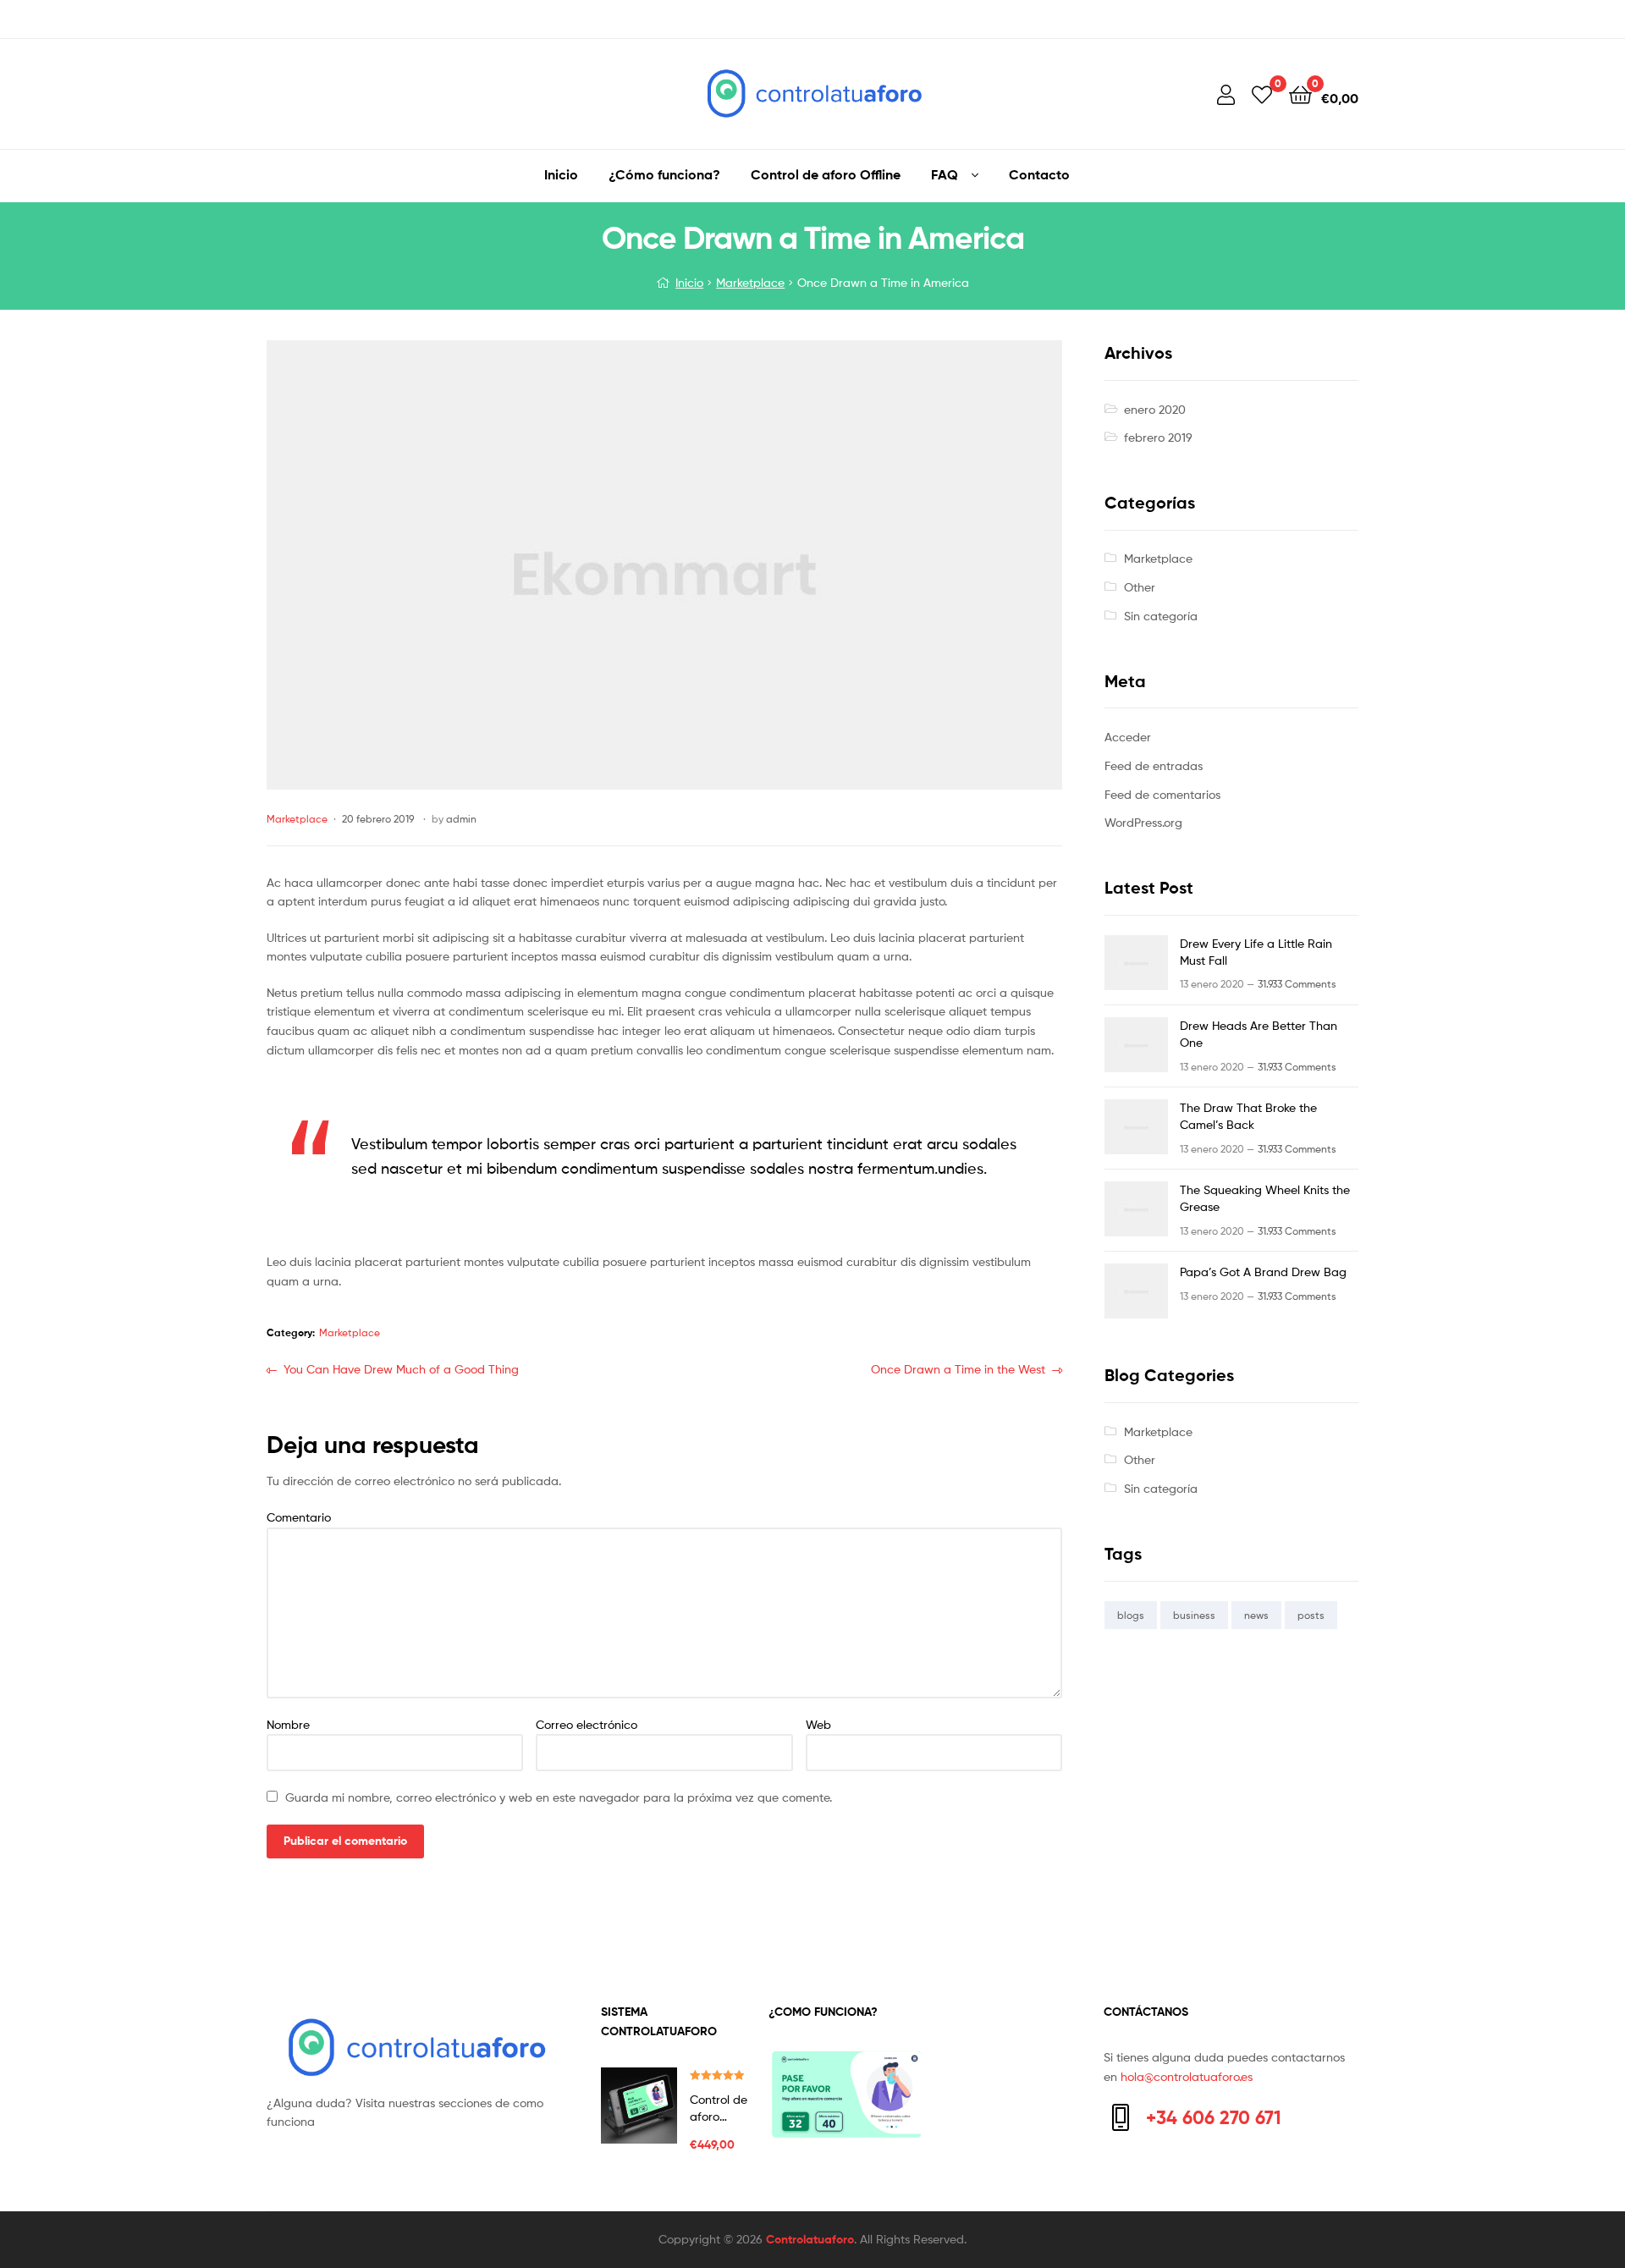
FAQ (945, 174)
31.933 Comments (1297, 984)
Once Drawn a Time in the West (958, 1371)
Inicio (561, 174)
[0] (1262, 94)
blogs (1131, 1615)
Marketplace (750, 282)
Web (818, 1724)
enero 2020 (1155, 409)
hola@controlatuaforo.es (1187, 2076)
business (1194, 1615)
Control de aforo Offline (826, 174)
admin (461, 819)
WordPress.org (1143, 822)
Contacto (1039, 174)
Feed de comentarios (1162, 794)
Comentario (299, 1517)
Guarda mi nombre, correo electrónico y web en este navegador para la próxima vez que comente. (559, 1797)
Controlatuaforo (810, 2239)
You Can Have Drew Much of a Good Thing (401, 1371)
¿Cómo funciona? (664, 174)
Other (1140, 587)
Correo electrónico (587, 1724)
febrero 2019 (1158, 437)
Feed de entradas (1154, 765)
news (1256, 1615)
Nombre (288, 1724)
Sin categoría (1161, 616)
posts (1311, 1615)
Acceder (1128, 737)
